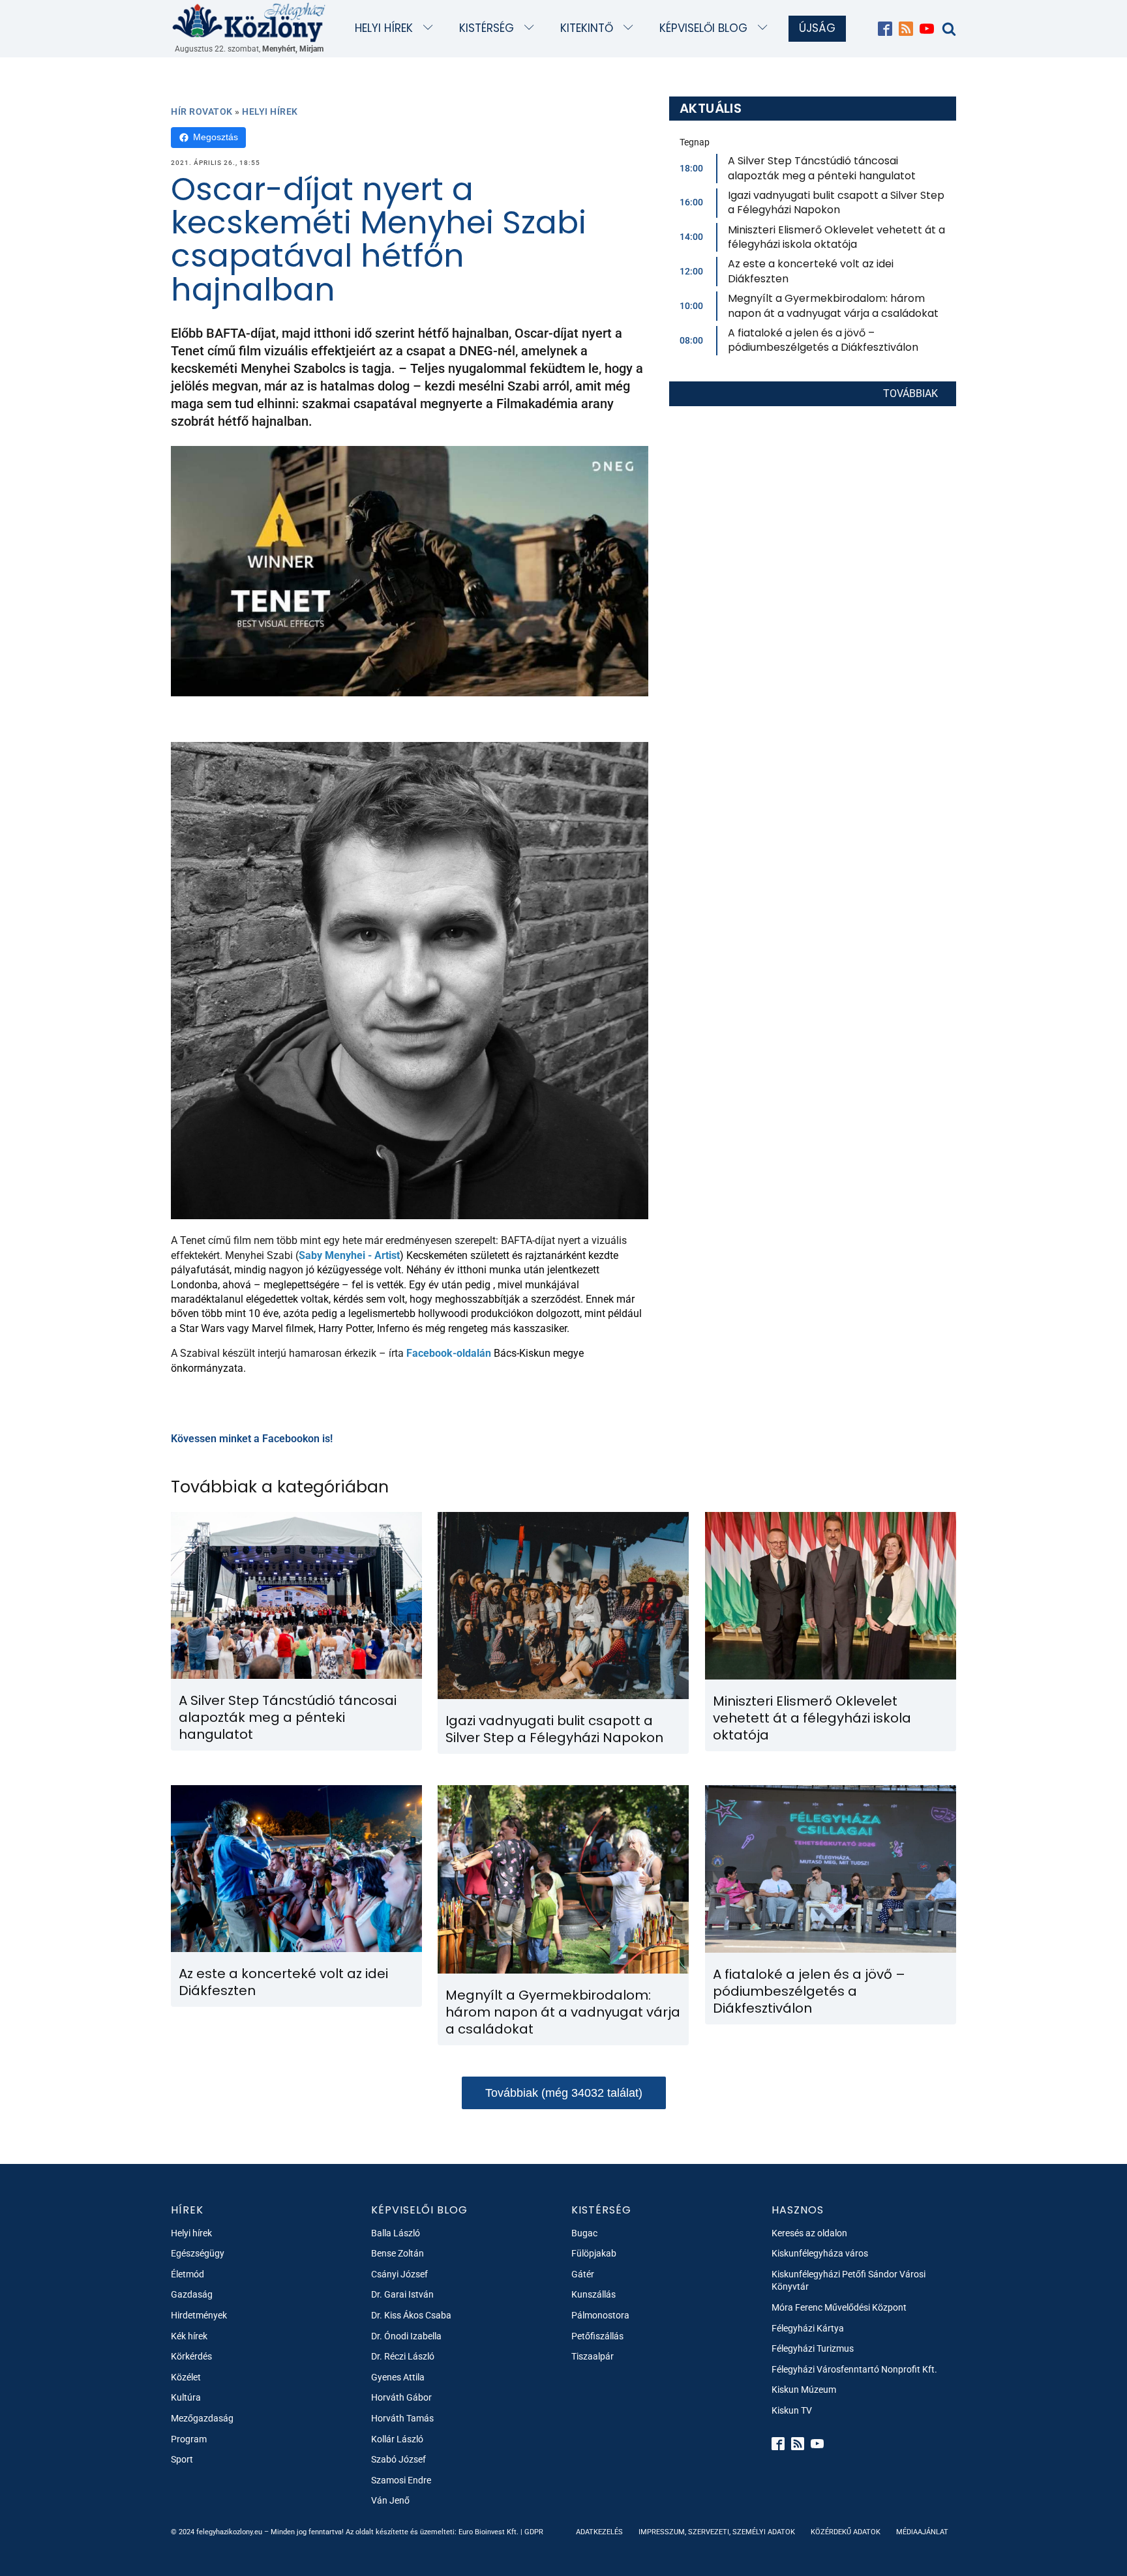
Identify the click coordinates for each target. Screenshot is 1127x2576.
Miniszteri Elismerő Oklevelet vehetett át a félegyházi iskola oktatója (836, 237)
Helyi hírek (384, 28)
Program (189, 2439)
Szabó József (398, 2459)
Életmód (188, 2274)
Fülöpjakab (594, 2253)
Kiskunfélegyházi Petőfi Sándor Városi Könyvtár (849, 2281)
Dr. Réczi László (403, 2356)
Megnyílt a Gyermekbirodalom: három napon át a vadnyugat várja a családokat (833, 305)
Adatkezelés (599, 2532)
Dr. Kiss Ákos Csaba (411, 2315)
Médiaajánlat (922, 2532)
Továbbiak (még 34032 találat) (564, 2093)
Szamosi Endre (401, 2480)
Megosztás (216, 137)
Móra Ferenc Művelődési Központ (839, 2307)
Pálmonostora (600, 2315)
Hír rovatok (202, 111)
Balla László (396, 2233)
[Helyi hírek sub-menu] (431, 28)
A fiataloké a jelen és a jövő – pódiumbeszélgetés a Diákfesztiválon (823, 340)
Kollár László (397, 2439)
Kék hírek (189, 2336)
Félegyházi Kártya (808, 2328)
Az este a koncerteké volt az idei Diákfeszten (811, 271)
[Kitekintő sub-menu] (631, 28)
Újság (817, 28)
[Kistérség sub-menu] (532, 28)
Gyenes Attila (398, 2377)
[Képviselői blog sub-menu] (765, 28)
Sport (182, 2459)
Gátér (583, 2274)
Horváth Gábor (401, 2397)
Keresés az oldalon (809, 2233)
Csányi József (399, 2274)
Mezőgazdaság (202, 2418)
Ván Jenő (390, 2500)
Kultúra (186, 2397)
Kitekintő (587, 28)
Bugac (584, 2233)
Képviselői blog (703, 28)
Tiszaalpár (593, 2356)
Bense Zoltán (398, 2253)
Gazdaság (192, 2294)
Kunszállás (594, 2294)
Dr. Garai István (402, 2294)
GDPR (534, 2532)
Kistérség (487, 28)
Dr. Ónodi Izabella (406, 2336)
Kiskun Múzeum (804, 2390)
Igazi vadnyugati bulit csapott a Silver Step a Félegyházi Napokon (836, 202)
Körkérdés (191, 2356)
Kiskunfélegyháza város (820, 2253)
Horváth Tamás (402, 2418)
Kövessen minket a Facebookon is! (252, 1439)
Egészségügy (198, 2253)
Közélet (186, 2377)
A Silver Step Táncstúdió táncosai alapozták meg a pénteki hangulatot (822, 168)
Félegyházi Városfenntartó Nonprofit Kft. (854, 2369)
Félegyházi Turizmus (813, 2348)
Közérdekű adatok (846, 2532)
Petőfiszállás (597, 2336)
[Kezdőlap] (249, 22)
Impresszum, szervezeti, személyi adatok (717, 2532)
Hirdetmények (199, 2315)
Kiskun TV (792, 2410)
